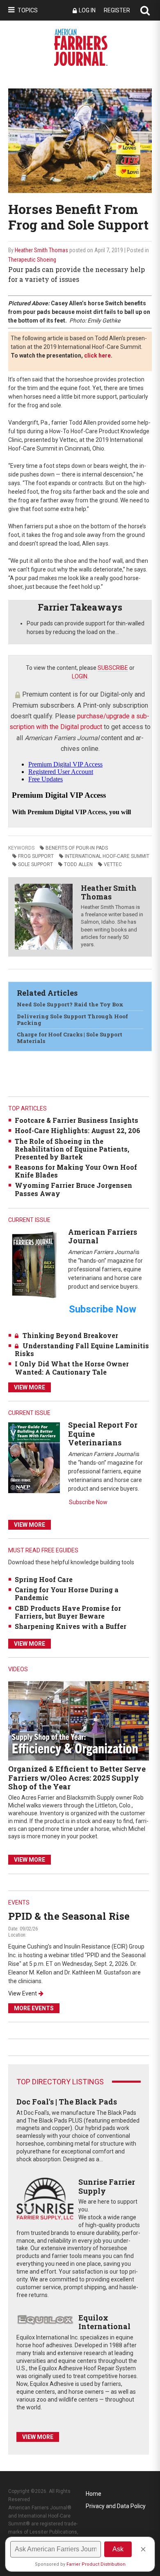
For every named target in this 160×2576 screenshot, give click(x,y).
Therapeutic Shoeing (32, 260)
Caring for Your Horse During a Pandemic (67, 1593)
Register (117, 10)
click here (97, 355)
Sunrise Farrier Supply (107, 2186)
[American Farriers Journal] (34, 1265)
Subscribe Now (88, 1502)
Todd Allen (78, 864)
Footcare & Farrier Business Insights (77, 1120)
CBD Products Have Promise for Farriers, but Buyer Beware (68, 1612)
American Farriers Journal (103, 1236)
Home (94, 2494)
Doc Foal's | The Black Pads (67, 2102)
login (80, 676)
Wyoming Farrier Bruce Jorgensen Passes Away (73, 1189)
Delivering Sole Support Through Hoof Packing (72, 1020)
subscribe (113, 668)
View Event (23, 1993)
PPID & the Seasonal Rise (69, 1916)
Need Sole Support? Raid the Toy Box (70, 1004)
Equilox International (104, 2322)
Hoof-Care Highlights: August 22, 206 (78, 1130)
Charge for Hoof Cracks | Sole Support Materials (70, 1038)
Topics (28, 10)
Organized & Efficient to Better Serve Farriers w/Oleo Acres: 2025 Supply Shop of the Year (77, 1778)
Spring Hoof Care (44, 1579)
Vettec (113, 864)
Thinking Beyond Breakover (70, 1335)
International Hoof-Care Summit (107, 856)
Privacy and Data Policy (116, 2506)
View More (30, 1387)
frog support (36, 856)
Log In (87, 10)
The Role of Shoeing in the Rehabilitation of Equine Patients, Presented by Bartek (72, 1149)
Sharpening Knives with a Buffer (71, 1626)
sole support (35, 864)
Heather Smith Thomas (41, 250)
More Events (34, 2008)
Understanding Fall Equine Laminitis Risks (82, 1350)
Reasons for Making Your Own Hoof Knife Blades (76, 1171)
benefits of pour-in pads (77, 848)
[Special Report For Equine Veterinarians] (34, 1457)
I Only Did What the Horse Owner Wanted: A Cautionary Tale (72, 1368)
